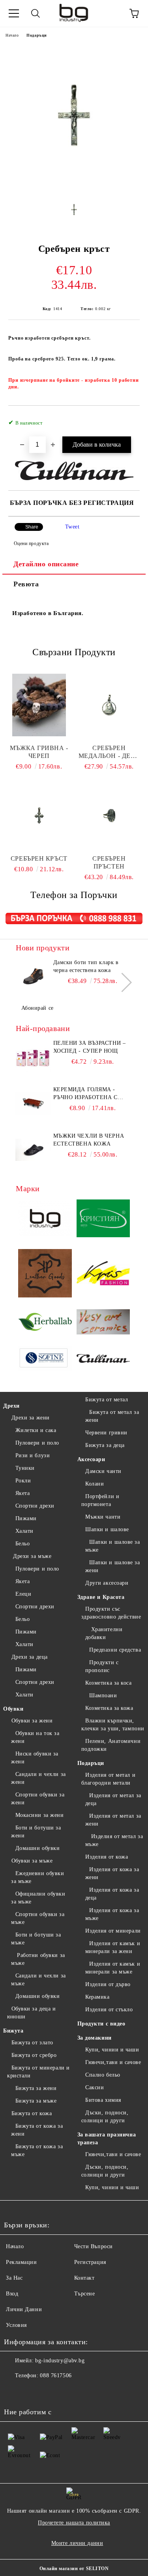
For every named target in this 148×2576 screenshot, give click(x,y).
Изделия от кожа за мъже (112, 1914)
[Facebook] (14, 2391)
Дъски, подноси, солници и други (105, 2117)
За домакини (95, 2038)
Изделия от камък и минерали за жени (113, 1947)
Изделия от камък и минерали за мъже (113, 1968)
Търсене (85, 2294)
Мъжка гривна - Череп (39, 752)
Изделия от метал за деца (113, 1799)
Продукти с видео (101, 2024)
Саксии (95, 2087)
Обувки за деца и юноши (32, 2013)
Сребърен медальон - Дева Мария (109, 752)
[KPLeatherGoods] (45, 1275)
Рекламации (22, 2262)
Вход (12, 2294)
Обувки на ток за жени (35, 1737)
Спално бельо (103, 2075)
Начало (12, 35)
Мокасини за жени (40, 1815)
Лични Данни (24, 2309)
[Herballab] (45, 1323)
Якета (22, 1493)
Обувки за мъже (32, 1861)
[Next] (122, 982)
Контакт (84, 2278)
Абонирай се (37, 1008)
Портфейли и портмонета (100, 1500)
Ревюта (26, 584)
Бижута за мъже (36, 2101)
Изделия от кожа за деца (112, 1894)
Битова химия (103, 2100)
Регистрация (90, 2262)
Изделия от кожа (107, 1857)
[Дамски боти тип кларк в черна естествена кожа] (33, 976)
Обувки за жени (32, 1721)
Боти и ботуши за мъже (36, 1939)
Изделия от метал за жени (113, 1820)
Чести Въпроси (94, 2246)
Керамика (97, 1997)
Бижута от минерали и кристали (38, 2072)
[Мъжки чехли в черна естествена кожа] (33, 1150)
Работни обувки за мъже (38, 1959)
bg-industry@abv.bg (60, 2361)
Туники (25, 1468)
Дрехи (11, 1406)
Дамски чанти (103, 1471)
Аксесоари (91, 1459)
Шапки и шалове (107, 1529)
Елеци (23, 1594)
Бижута (13, 2031)
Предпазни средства (115, 1650)
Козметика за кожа (109, 1708)
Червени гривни (106, 1433)
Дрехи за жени (31, 1418)
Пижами (26, 1518)
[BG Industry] (45, 1220)
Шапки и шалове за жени (113, 1566)
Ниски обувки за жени (35, 1758)
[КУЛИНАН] (103, 1360)
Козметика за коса (109, 1683)
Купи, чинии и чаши (112, 2050)
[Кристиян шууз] (103, 1219)
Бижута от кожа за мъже (37, 2150)
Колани (95, 1484)
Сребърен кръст (39, 858)
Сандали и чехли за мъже (38, 1980)
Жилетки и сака (36, 1430)
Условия (16, 2325)
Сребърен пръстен (109, 862)
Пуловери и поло (37, 1443)
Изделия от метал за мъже (114, 1840)
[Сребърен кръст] (74, 185)
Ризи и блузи (33, 1455)
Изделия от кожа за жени (112, 1873)
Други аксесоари (107, 1583)
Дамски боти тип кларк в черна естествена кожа (86, 966)
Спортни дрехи (35, 1506)
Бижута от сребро (34, 2055)
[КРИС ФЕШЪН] (103, 1274)
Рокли (23, 1481)
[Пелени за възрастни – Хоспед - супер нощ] (33, 1057)
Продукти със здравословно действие (111, 1613)
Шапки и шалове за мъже (113, 1546)
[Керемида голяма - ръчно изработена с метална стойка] (33, 1103)
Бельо (22, 1544)
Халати (24, 1531)
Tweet (72, 527)
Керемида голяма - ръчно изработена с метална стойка (85, 1094)
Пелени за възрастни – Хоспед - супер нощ (90, 1047)
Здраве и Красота (101, 1597)
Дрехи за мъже (31, 1556)
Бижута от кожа (32, 2113)
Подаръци (37, 35)
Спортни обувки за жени (38, 1799)
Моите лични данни (77, 2543)
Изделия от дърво (108, 1984)
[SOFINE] (45, 1360)
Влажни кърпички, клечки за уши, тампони (113, 1725)
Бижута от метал (107, 1400)
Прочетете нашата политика (74, 2523)
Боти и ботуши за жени (36, 1832)
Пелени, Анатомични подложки (111, 1745)
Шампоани (103, 1695)
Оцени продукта (31, 543)
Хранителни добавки (104, 1633)
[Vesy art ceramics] (103, 1323)
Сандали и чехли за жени (38, 1778)
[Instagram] (32, 2391)
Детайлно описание (46, 564)
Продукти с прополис (102, 1666)
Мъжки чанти (103, 1517)
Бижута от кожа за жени (37, 2130)
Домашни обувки (37, 1848)
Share (32, 527)
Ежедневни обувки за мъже (38, 1877)
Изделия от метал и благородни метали (109, 1779)
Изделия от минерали (113, 1931)
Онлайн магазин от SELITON (74, 2569)
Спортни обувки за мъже (38, 1918)
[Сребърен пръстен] (109, 815)
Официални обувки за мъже (38, 1898)
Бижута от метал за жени (112, 1416)
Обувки (13, 1709)
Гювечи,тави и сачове (113, 2062)
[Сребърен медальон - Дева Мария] (109, 705)
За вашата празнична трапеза (107, 2139)
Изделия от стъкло (109, 2010)
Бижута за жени (36, 2088)
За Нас (14, 2278)
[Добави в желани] (128, 419)
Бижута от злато (32, 2043)
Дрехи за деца (30, 1657)
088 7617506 (56, 2376)
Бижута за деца (105, 1445)
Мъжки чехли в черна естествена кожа (89, 1140)
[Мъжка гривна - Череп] (39, 705)
